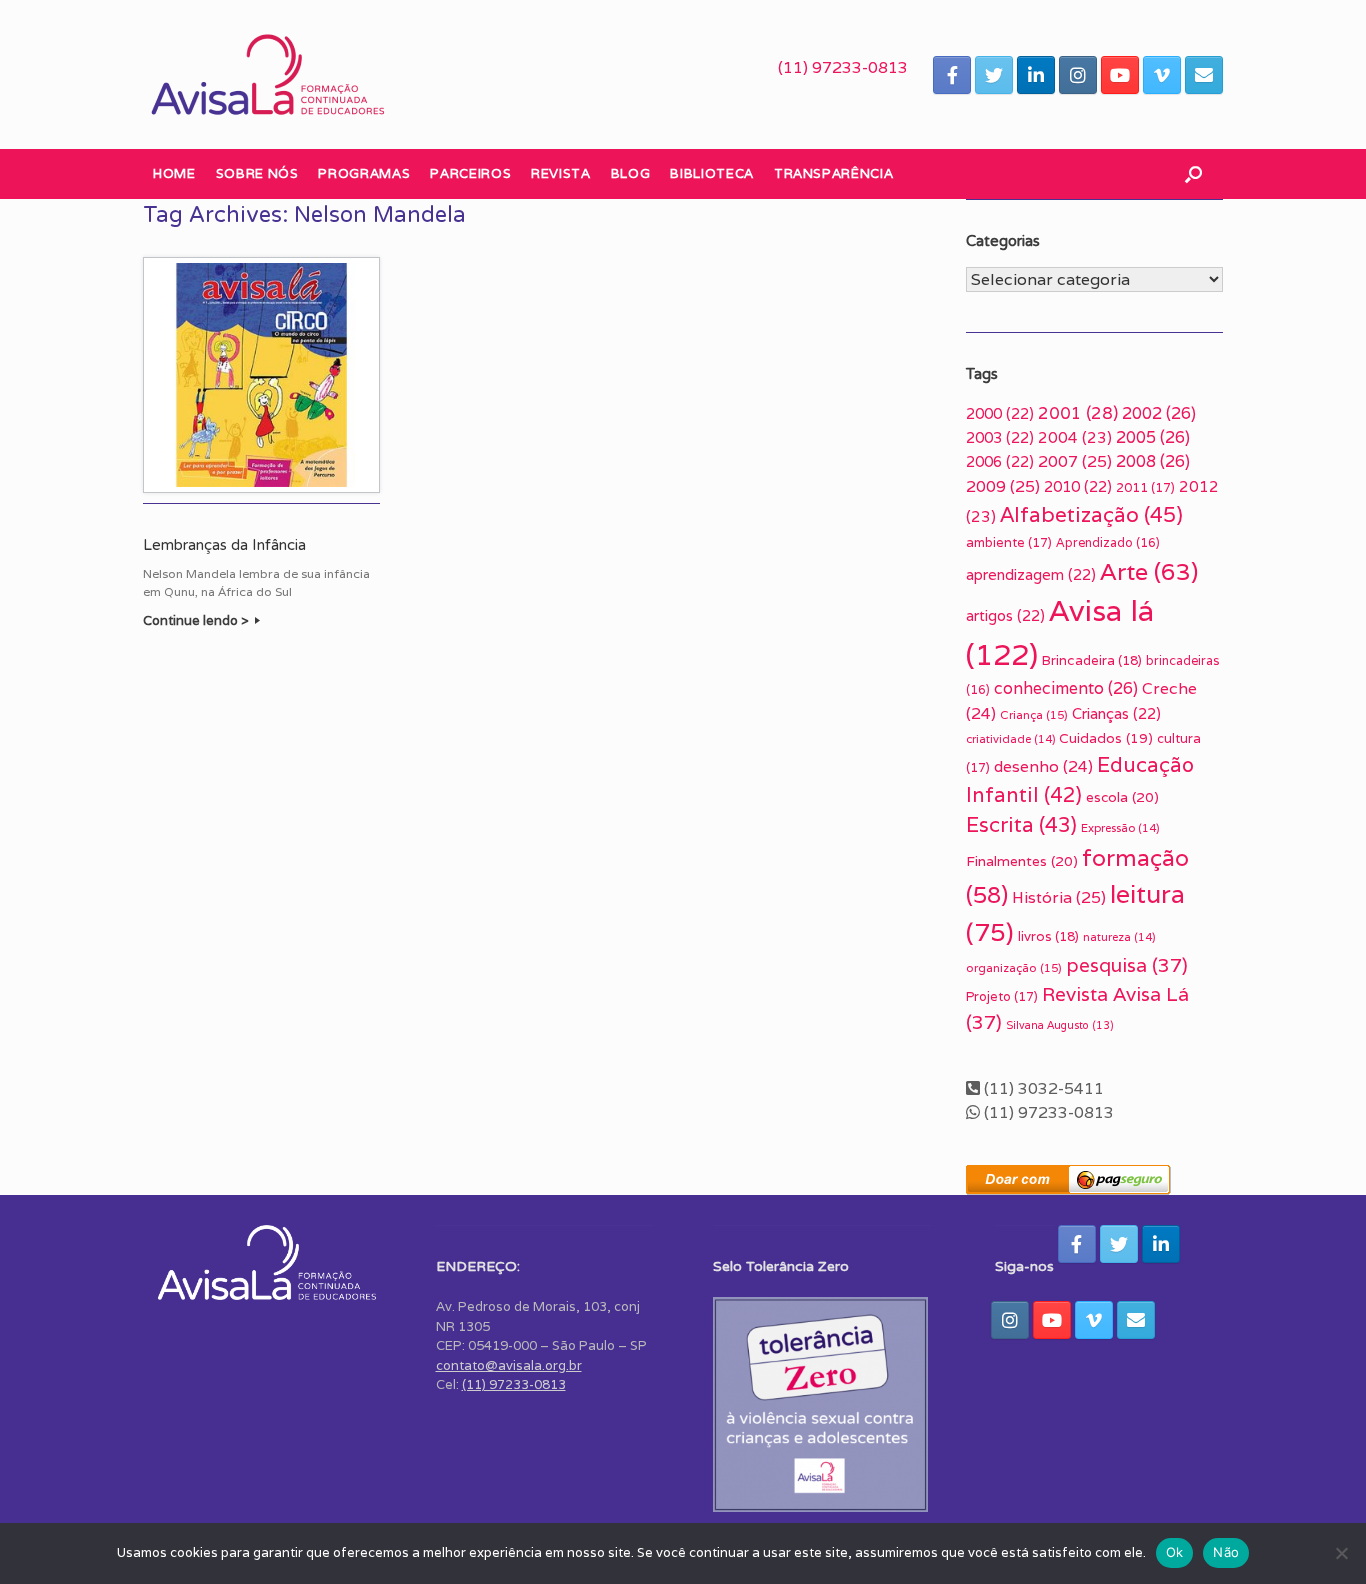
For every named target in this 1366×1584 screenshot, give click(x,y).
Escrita (1021, 824)
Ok (1175, 1552)
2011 (1145, 487)
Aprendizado (1108, 542)
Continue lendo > (197, 620)
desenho (1043, 766)
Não (1226, 1552)
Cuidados (1106, 738)
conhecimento (1066, 688)
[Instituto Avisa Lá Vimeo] (1162, 75)
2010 (1078, 486)
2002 (1159, 413)
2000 (1000, 413)
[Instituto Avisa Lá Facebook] (952, 75)
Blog (631, 173)
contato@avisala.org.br (509, 1365)
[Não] (1341, 1553)
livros (1048, 936)
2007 (1075, 461)
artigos (1005, 615)
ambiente (1009, 542)
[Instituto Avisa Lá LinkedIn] (1036, 75)
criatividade (1010, 739)
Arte (1149, 571)
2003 (1000, 437)
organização (1014, 967)
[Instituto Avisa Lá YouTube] (1120, 75)
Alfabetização (1091, 514)
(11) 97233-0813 (843, 67)
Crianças (1116, 713)
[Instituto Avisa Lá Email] (1204, 75)
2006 (1000, 461)
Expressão (1120, 828)
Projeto (1002, 996)
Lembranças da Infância (224, 545)
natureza (1119, 937)
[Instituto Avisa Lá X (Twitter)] (994, 75)
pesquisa (1127, 965)
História (1059, 897)
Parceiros (470, 173)
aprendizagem (1031, 574)
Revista (561, 173)
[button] (1193, 174)
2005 (1153, 437)
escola (1122, 797)
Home (174, 173)
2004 (1075, 437)
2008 (1153, 461)
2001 (1078, 413)
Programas (364, 173)
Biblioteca (712, 173)
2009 (1003, 486)
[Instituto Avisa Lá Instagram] (1078, 75)
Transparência (833, 173)
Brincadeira (1092, 660)
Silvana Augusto (1060, 1025)
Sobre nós (257, 173)
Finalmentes (1022, 861)
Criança (1034, 714)
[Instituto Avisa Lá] (268, 74)
